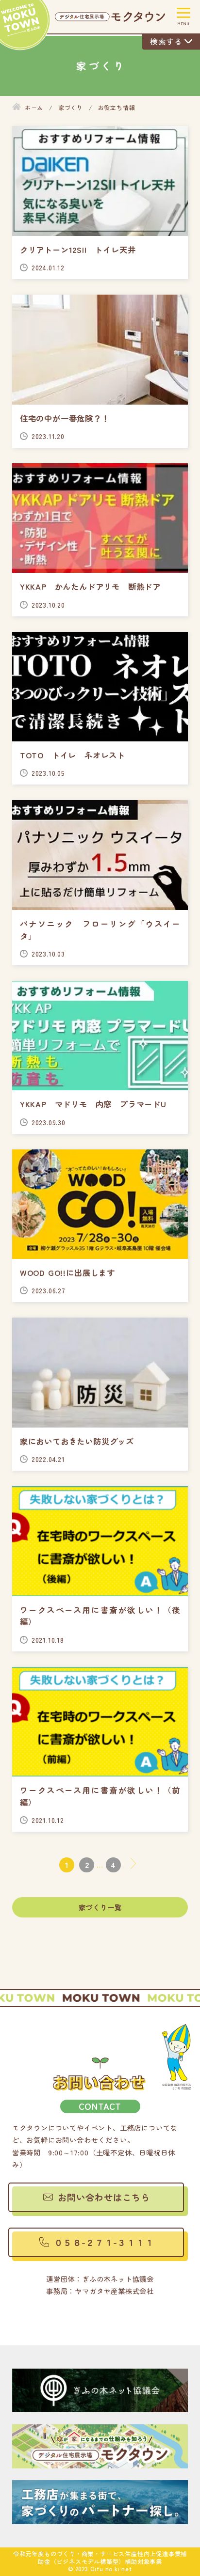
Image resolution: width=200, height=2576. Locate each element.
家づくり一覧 (100, 1907)
